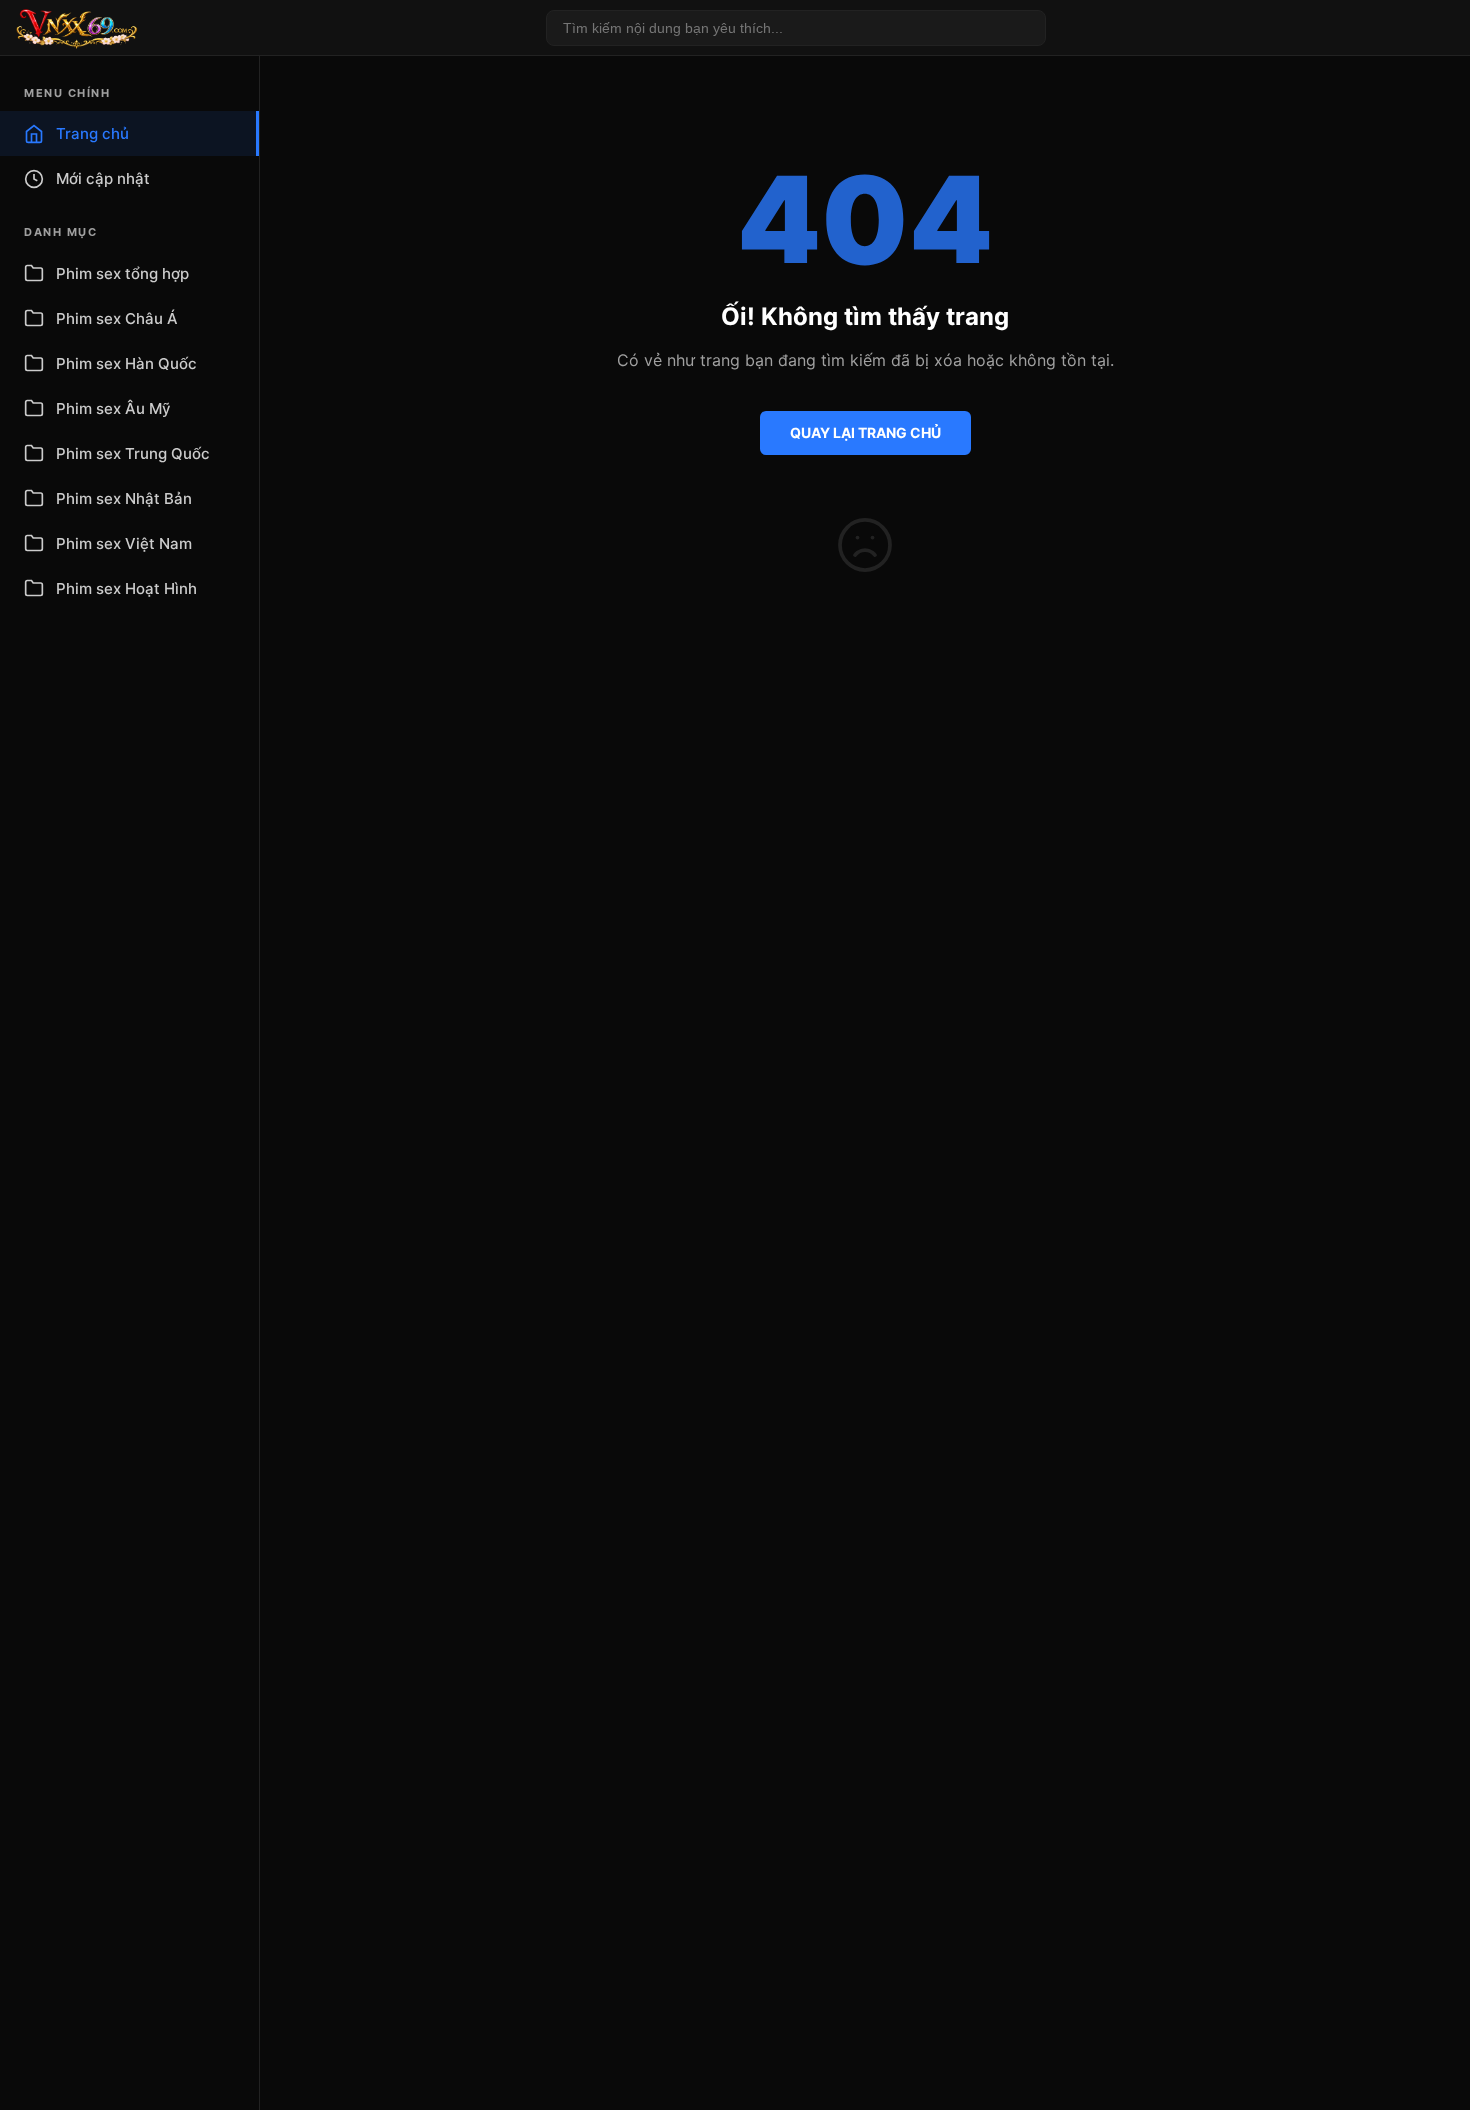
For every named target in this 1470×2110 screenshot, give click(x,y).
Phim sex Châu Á (117, 318)
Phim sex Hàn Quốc (126, 363)
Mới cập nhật (103, 178)
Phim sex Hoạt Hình (126, 588)
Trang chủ (92, 133)
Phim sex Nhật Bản (124, 498)
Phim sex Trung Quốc (133, 453)
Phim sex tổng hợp (122, 273)
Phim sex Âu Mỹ (113, 408)
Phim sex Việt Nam (124, 543)
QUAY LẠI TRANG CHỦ (865, 432)
